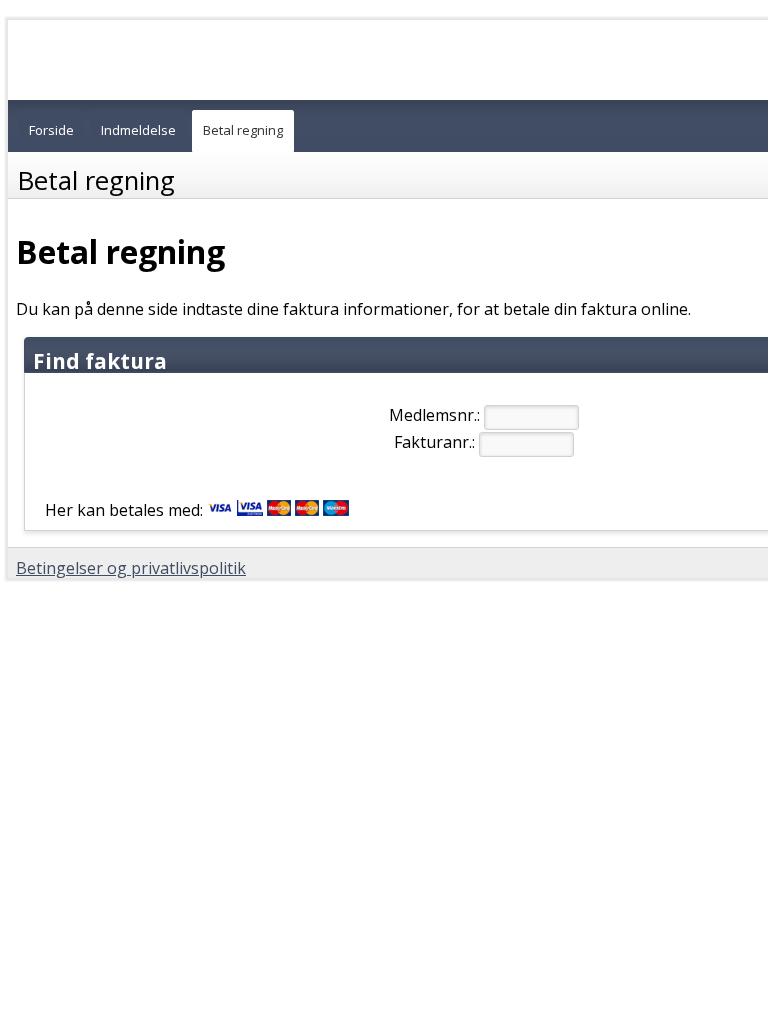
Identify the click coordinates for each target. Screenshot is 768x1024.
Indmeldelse (138, 130)
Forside (51, 130)
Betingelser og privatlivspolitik (131, 568)
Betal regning (243, 130)
